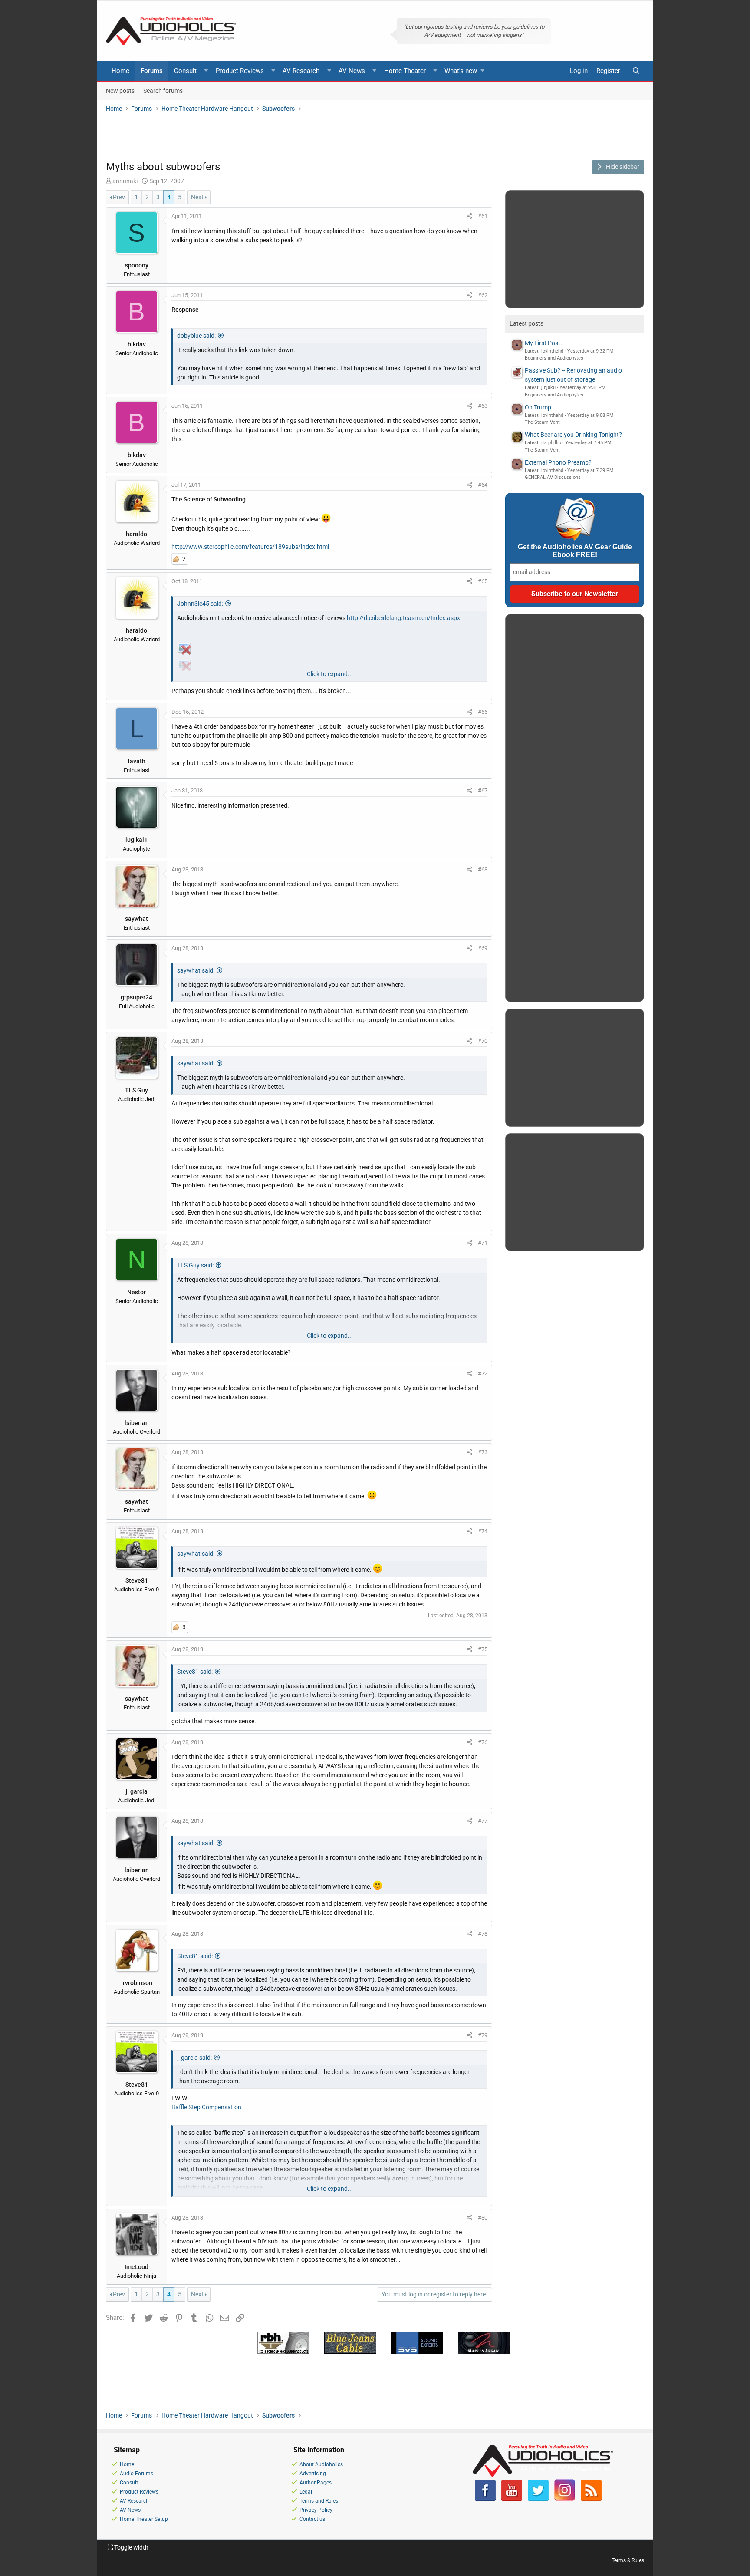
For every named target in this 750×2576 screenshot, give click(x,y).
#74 (483, 1531)
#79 (483, 2035)
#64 (483, 485)
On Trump (538, 407)
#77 (483, 1821)
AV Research (301, 71)
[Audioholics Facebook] (485, 2499)
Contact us (312, 2519)
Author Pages (316, 2483)
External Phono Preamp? (558, 462)
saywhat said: (196, 970)
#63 (483, 406)
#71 (483, 1243)
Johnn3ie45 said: (200, 604)
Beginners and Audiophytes (554, 358)
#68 (483, 869)
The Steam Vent (542, 422)
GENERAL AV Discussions (553, 477)
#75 (483, 1649)
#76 (483, 1742)
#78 (483, 1934)
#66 (483, 712)
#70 (483, 1041)
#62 (483, 295)
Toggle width (131, 2547)
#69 (483, 948)
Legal (306, 2492)
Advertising (313, 2474)
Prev (119, 197)
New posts (120, 90)
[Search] (636, 71)
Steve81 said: (195, 1672)
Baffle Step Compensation (206, 2107)
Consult (185, 71)
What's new (461, 71)
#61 (483, 216)
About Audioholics (321, 2464)
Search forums (163, 90)
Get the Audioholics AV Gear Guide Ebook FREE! (575, 551)
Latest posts (526, 323)
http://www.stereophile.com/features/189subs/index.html (250, 547)
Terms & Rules (628, 2560)
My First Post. (543, 343)
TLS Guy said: (195, 1265)
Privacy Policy (316, 2510)
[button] (206, 71)
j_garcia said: (194, 2058)
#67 (483, 790)
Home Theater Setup (144, 2519)
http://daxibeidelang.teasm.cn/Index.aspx (403, 618)
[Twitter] (538, 2499)
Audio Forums (137, 2474)
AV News (352, 71)
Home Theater (405, 71)
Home (120, 71)
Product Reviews (240, 71)
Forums (152, 71)
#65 (483, 581)
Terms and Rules (319, 2501)
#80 (483, 2218)
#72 (483, 1374)
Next (197, 197)
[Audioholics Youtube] (512, 2499)
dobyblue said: (196, 336)
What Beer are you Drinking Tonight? (573, 435)
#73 (483, 1452)
